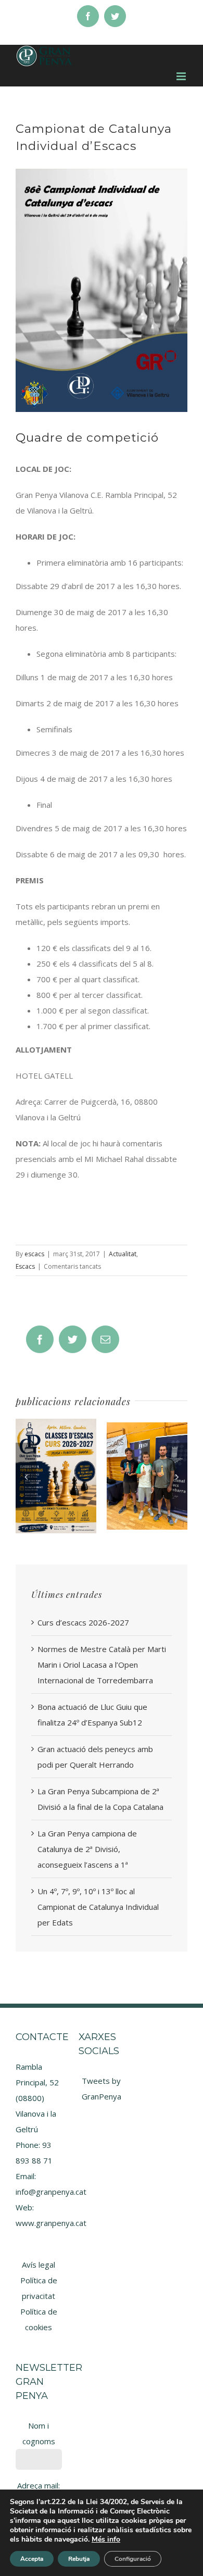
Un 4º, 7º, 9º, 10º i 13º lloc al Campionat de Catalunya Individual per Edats (98, 1907)
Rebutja (79, 2559)
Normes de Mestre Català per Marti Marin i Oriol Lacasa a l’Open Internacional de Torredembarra (102, 1665)
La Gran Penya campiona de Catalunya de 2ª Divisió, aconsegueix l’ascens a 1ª (87, 1849)
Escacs (25, 1266)
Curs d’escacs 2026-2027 (83, 1622)
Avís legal (39, 2265)
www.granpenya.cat (51, 2223)
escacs (34, 1254)
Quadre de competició (89, 437)
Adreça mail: (39, 2485)
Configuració (133, 2559)
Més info (106, 2539)
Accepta (32, 2559)
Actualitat (123, 1254)
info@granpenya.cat (51, 2192)
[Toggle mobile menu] (182, 76)
